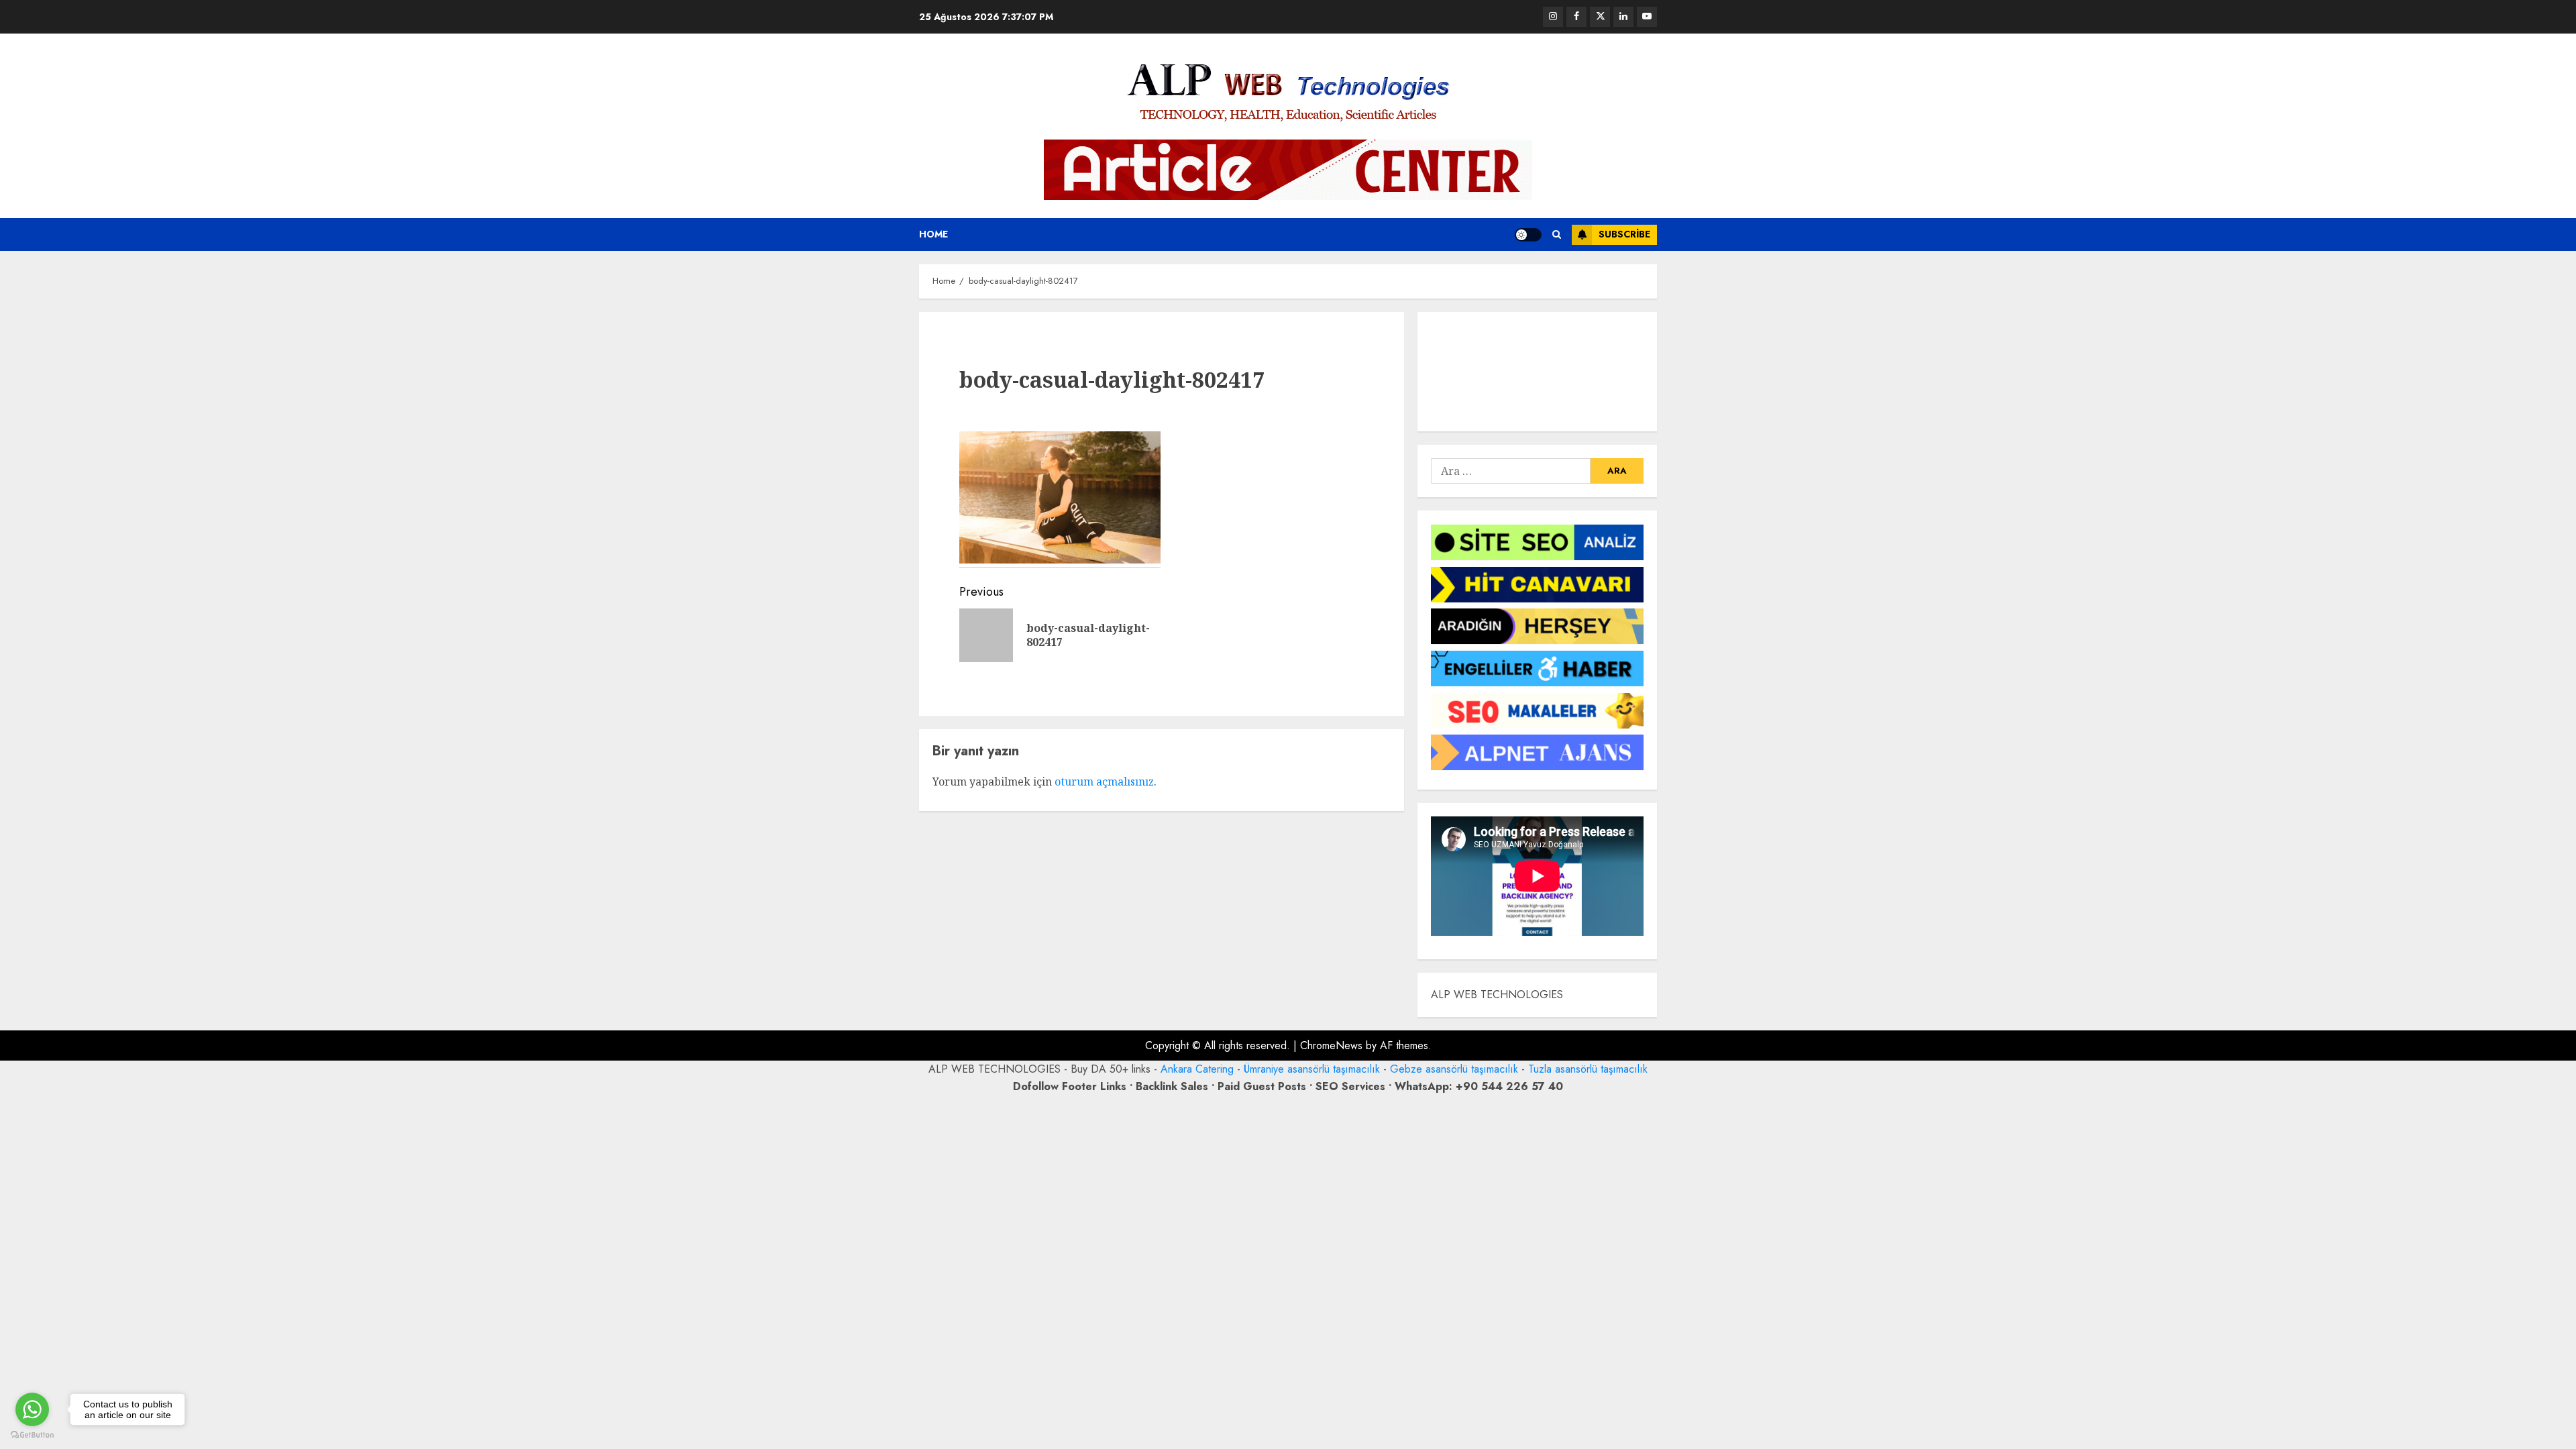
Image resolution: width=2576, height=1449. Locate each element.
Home (933, 234)
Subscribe (1624, 234)
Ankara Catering (1197, 1069)
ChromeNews (1331, 1045)
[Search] (1557, 234)
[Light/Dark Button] (1528, 235)
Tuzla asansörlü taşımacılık (1588, 1069)
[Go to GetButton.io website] (32, 1435)
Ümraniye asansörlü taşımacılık (1312, 1069)
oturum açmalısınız (1104, 782)
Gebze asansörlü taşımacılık (1454, 1069)
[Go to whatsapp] (32, 1409)
